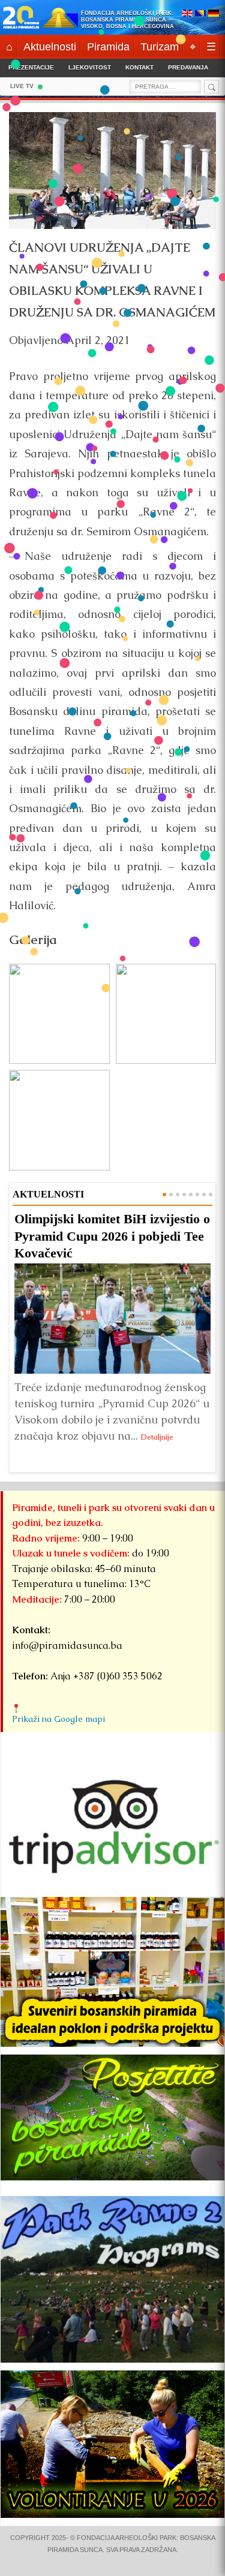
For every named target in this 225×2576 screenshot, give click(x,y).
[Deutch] (214, 14)
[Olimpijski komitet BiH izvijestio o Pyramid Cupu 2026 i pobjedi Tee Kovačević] (112, 1319)
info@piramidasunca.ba (67, 1646)
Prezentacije (31, 67)
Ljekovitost (90, 67)
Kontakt (139, 67)
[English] (187, 14)
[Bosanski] (200, 14)
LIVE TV (22, 86)
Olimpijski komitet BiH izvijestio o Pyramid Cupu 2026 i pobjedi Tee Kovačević (112, 1236)
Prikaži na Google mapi (58, 1719)
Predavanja (188, 67)
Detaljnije (157, 1437)
